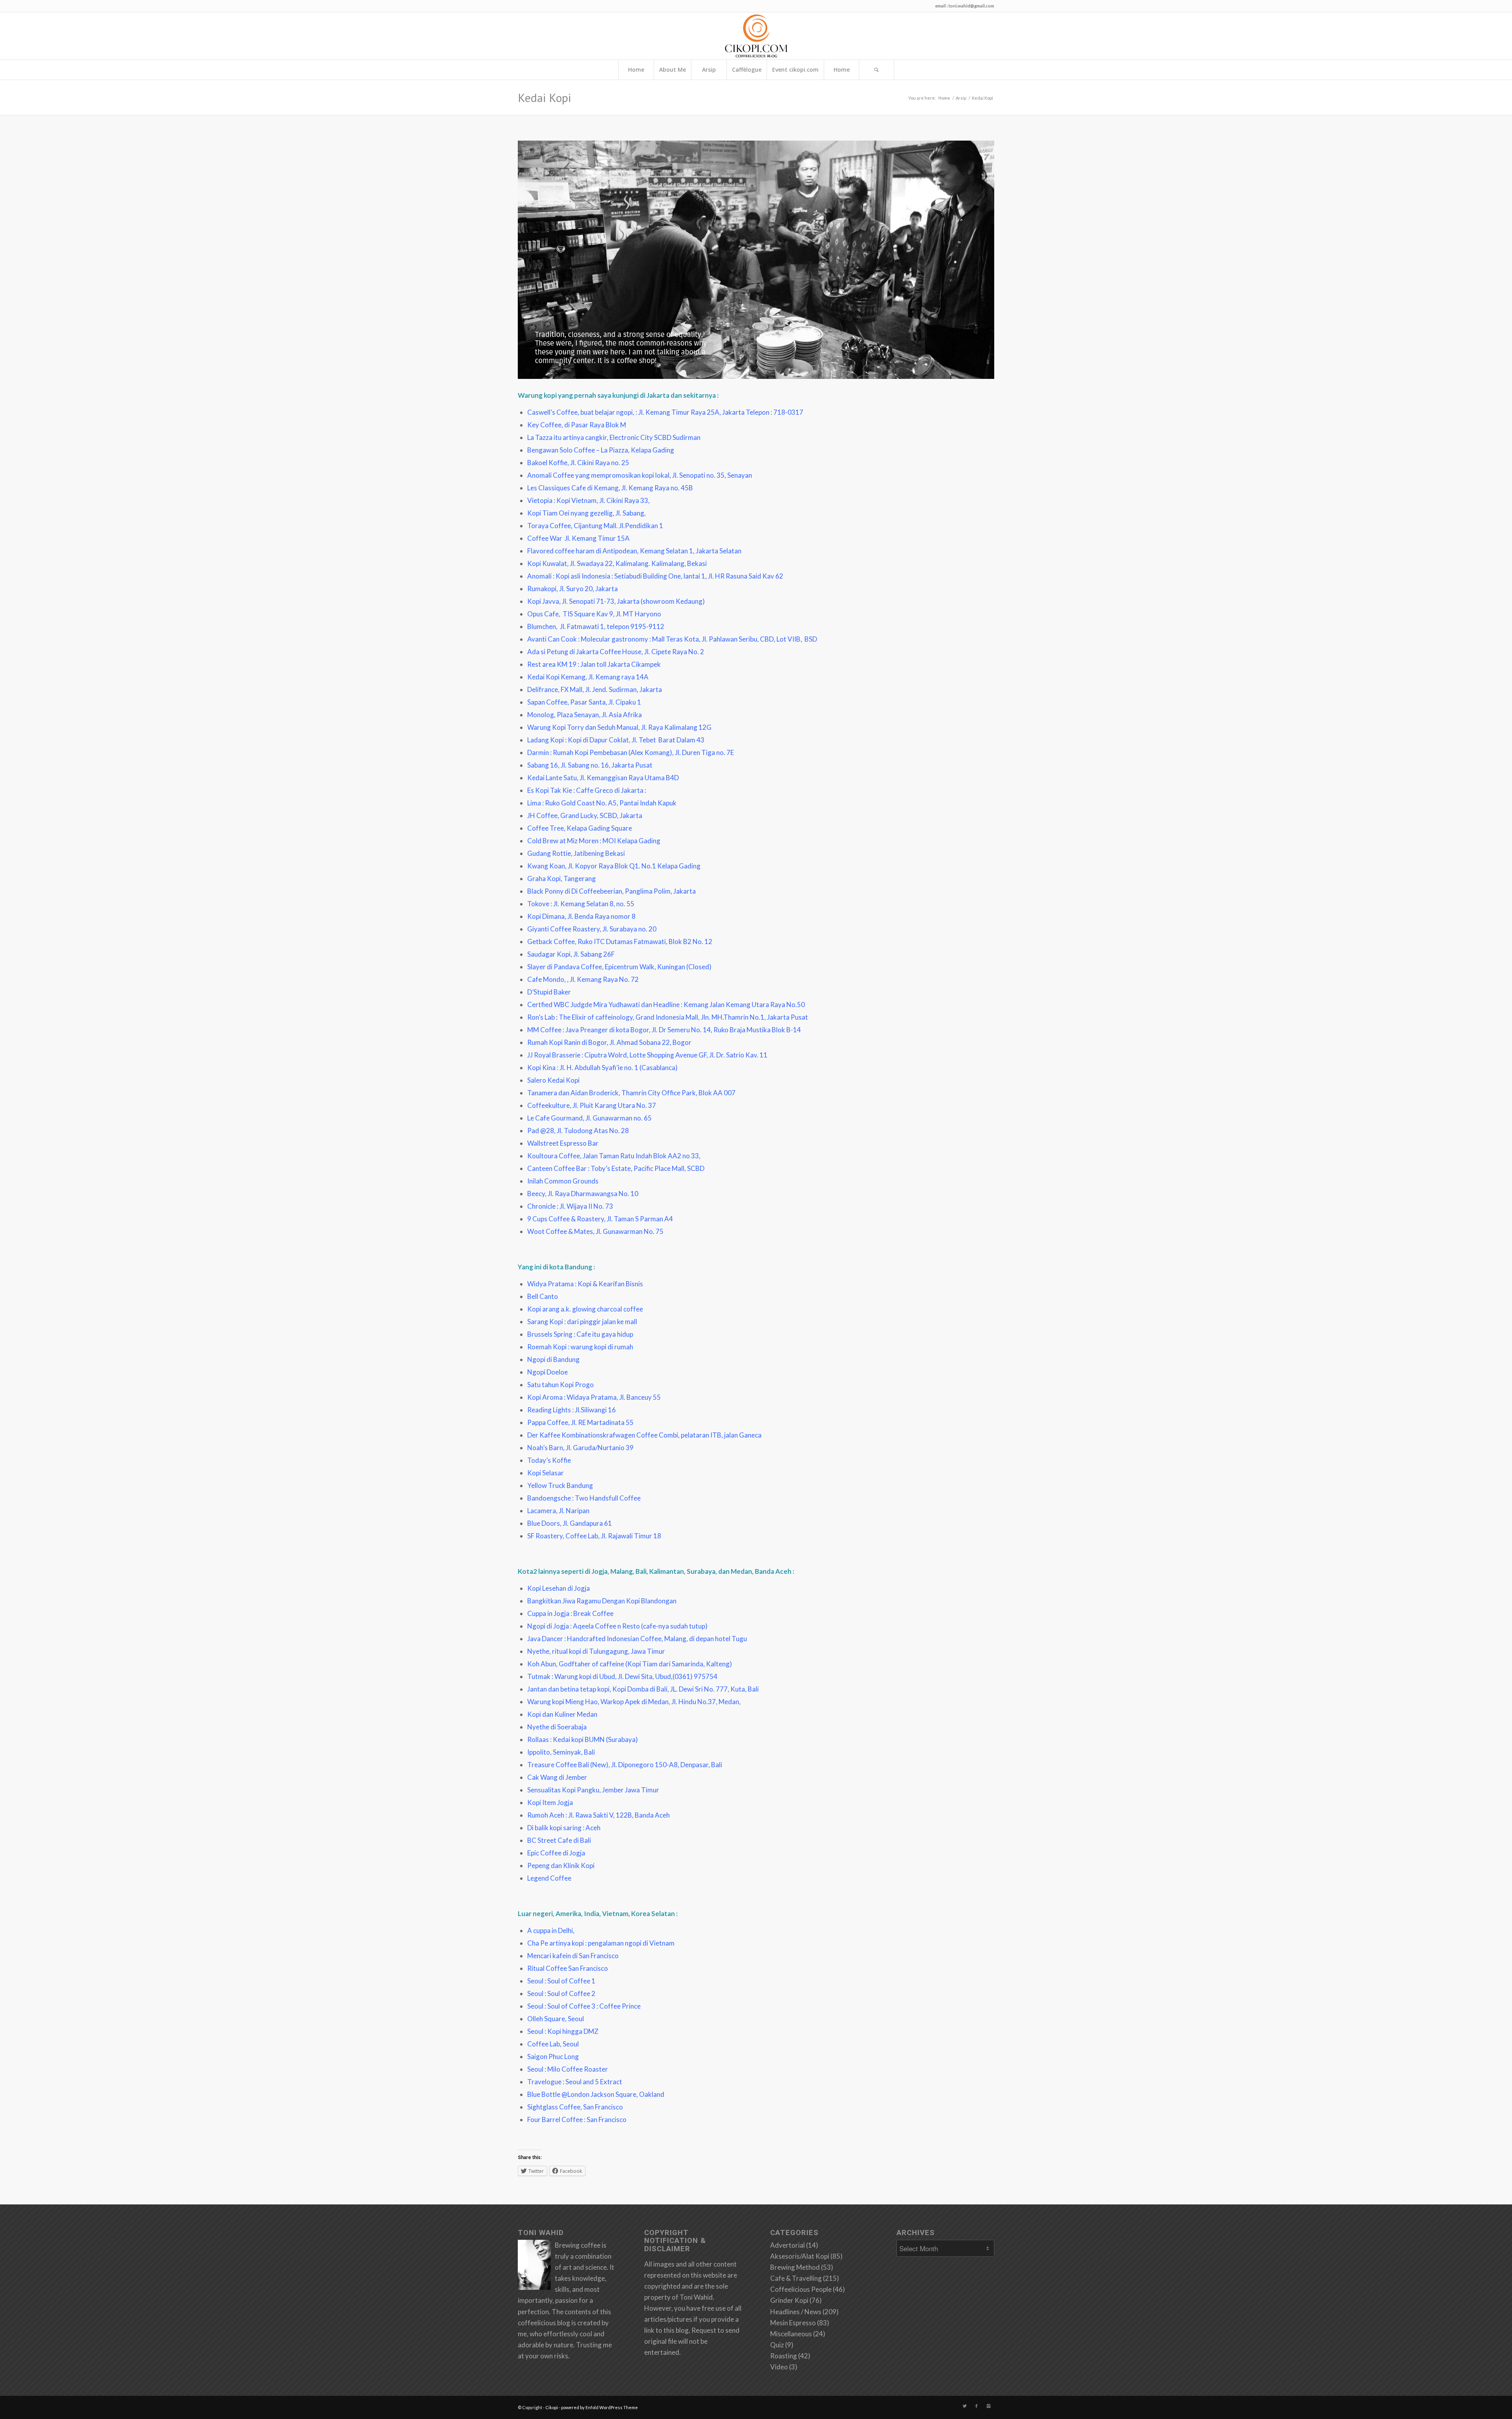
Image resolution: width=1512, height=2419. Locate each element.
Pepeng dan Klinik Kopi (561, 1865)
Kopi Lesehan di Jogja (559, 1588)
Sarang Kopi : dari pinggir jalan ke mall (582, 1322)
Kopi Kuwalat (547, 563)
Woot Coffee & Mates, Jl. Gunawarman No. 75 (595, 1231)
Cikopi (552, 2407)
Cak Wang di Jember (557, 1777)
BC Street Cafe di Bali (559, 1840)
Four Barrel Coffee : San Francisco (577, 2119)
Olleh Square (546, 2019)
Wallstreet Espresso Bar (563, 1143)
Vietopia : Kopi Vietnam (562, 500)
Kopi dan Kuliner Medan (562, 1714)
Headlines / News (796, 2312)
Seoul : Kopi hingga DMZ (563, 2031)
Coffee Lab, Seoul (553, 2044)
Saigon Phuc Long (553, 2056)
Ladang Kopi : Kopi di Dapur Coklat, (579, 740)
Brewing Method (795, 2267)
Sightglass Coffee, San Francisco (575, 2107)
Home (636, 70)
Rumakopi (542, 589)
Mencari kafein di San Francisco (573, 1956)
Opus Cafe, (545, 614)
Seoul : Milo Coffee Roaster (568, 2069)
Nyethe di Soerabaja (557, 1727)
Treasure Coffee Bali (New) (568, 1765)
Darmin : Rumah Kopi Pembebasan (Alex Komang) (600, 752)
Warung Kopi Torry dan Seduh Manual (583, 727)
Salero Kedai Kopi (553, 1080)
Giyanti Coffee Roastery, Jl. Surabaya (582, 929)
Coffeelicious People (801, 2289)
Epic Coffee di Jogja (556, 1853)
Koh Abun (542, 1664)
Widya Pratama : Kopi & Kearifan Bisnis (585, 1284)
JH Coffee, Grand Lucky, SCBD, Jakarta (585, 815)
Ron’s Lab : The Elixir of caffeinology (580, 1017)
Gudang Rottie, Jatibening (566, 853)
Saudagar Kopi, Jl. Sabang (565, 954)
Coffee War (545, 538)
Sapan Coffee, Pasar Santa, (567, 702)
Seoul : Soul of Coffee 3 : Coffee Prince (584, 2006)
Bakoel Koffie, (549, 463)
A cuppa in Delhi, (551, 1930)
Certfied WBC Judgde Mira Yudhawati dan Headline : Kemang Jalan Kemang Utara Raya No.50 (666, 1005)
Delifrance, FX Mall (555, 689)
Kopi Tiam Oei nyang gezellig (570, 513)
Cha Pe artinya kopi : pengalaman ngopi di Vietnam (601, 1943)
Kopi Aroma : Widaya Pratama (572, 1397)
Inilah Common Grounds (563, 1181)
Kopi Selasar (546, 1473)
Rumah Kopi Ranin (554, 1042)
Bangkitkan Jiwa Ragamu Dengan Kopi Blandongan (602, 1601)
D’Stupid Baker (549, 992)
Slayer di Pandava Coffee (565, 967)
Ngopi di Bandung (553, 1359)
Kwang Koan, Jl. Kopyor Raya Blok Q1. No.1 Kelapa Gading (614, 866)
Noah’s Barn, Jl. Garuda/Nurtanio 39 (580, 1448)
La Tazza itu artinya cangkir (567, 437)
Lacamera (542, 1511)
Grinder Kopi (789, 2300)
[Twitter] (965, 2406)
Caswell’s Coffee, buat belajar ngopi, (581, 412)
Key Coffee (544, 425)
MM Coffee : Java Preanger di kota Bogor (588, 1030)
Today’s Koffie (549, 1460)
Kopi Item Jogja (550, 1802)
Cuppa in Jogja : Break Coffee (570, 1613)
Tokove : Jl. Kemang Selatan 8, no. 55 (581, 904)
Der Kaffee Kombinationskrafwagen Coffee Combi (603, 1435)
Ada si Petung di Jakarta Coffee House (584, 652)
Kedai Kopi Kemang (556, 677)
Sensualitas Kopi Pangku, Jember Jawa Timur (593, 1790)
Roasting (784, 2356)
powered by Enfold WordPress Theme (599, 2407)
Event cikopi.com (795, 70)
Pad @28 (541, 1131)
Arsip (709, 70)
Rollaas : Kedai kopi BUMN (566, 1739)
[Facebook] (976, 2406)
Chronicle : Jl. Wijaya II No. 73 (570, 1206)
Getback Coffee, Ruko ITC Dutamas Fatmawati (597, 941)
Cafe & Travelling (796, 2278)
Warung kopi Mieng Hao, (563, 1702)
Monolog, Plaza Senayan (563, 715)
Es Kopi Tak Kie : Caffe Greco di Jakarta (585, 790)
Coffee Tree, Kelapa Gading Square (580, 828)
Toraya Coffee (549, 526)
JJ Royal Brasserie (554, 1055)
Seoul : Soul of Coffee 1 (561, 1981)
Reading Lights (549, 1410)
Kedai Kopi (544, 97)
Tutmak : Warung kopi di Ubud (571, 1676)
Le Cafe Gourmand (555, 1118)
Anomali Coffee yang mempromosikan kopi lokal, (600, 475)
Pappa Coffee (548, 1422)
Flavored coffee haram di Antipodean (582, 551)
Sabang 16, (543, 765)
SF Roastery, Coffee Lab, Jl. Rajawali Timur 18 (594, 1536)
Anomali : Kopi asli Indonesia (569, 576)
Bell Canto (543, 1296)
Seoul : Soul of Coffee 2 (561, 1993)
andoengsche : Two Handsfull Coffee (586, 1498)
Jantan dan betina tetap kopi (568, 1689)
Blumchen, (544, 626)
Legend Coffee (549, 1878)
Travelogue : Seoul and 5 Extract (575, 2082)
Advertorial (787, 2245)
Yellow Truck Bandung (560, 1485)
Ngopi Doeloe (548, 1372)
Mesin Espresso (793, 2323)
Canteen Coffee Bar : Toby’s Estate (579, 1168)
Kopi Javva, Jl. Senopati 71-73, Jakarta (583, 601)
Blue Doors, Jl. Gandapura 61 (570, 1523)
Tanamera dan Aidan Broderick (573, 1093)
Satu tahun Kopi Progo (561, 1385)
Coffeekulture (548, 1105)
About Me (673, 70)
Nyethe (538, 1651)
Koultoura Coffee (554, 1156)
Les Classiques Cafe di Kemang (573, 488)
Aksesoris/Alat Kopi (800, 2256)
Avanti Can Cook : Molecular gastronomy (588, 639)
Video (779, 2367)
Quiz (777, 2345)
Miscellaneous (791, 2334)
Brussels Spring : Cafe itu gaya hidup (580, 1334)
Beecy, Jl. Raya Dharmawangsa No (577, 1194)
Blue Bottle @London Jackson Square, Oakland (596, 2094)
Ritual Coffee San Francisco (568, 1968)
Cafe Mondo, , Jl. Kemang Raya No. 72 (583, 979)
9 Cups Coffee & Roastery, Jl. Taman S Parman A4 (600, 1219)
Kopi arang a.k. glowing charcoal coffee (585, 1309)
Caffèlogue (747, 70)
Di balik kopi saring (554, 1828)
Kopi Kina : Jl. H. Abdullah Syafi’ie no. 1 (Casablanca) (602, 1068)
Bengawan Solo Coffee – (564, 450)
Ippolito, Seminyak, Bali (561, 1752)
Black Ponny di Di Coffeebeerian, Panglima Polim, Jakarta (611, 891)
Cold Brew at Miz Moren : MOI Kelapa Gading (594, 841)
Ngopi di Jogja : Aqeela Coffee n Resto (584, 1626)
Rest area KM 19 (552, 664)
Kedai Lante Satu (552, 778)
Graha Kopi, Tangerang (561, 878)
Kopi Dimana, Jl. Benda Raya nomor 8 (581, 916)
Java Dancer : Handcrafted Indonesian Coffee (594, 1639)
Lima (534, 803)
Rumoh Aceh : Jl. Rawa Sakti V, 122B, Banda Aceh (598, 1815)
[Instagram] (988, 2406)
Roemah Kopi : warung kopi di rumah (580, 1347)
